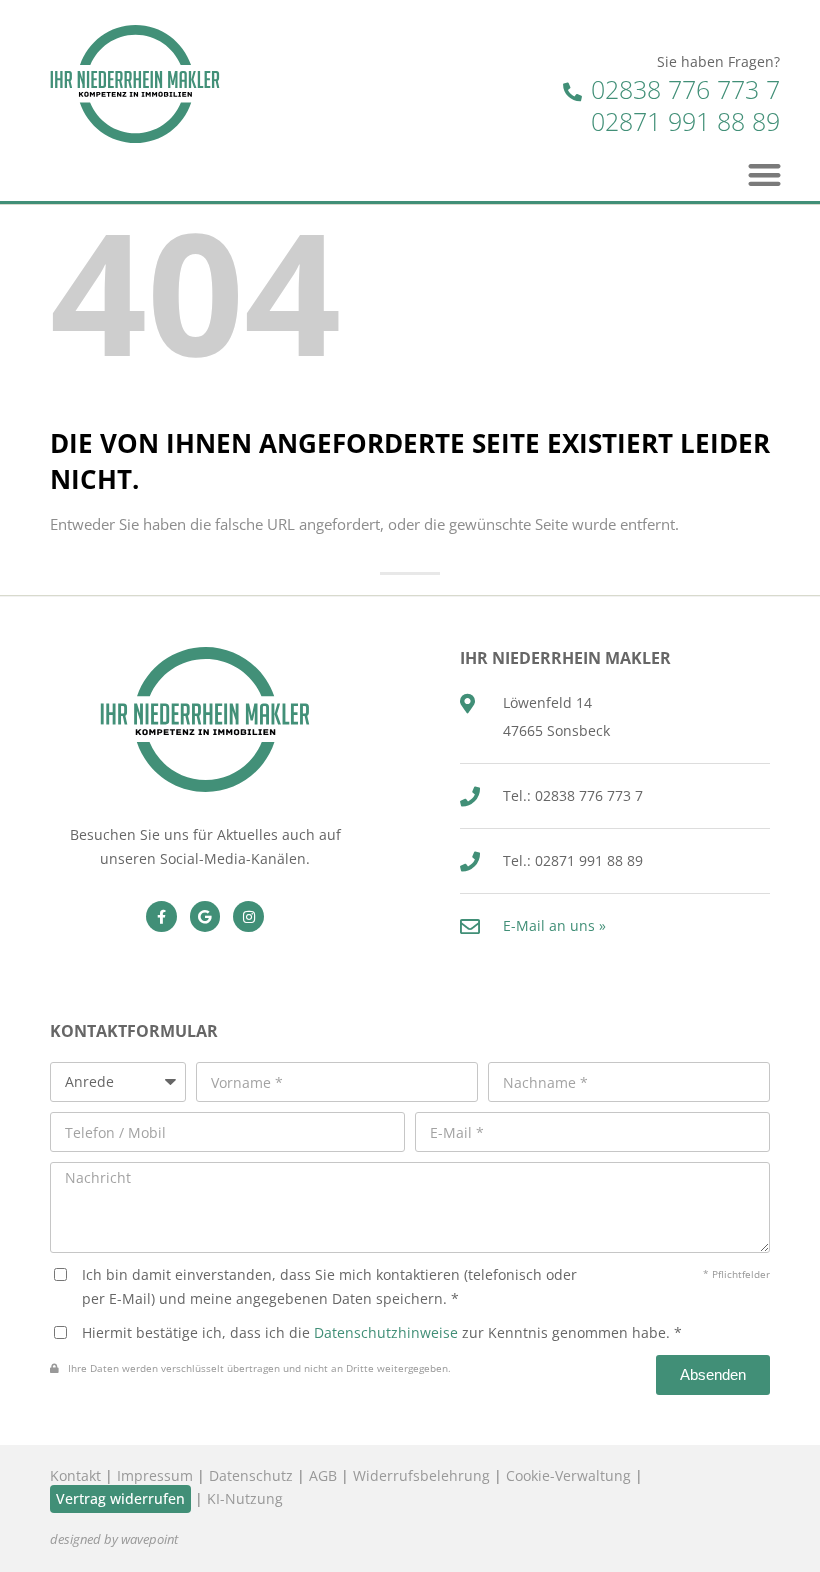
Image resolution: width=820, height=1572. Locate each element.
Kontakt (75, 1475)
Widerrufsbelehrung (421, 1475)
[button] (765, 174)
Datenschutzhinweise (386, 1332)
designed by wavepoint (114, 1539)
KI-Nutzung (245, 1498)
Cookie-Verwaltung (568, 1475)
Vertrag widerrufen (120, 1498)
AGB (323, 1475)
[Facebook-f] (161, 916)
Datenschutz (251, 1475)
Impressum (155, 1475)
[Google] (205, 916)
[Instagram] (248, 916)
